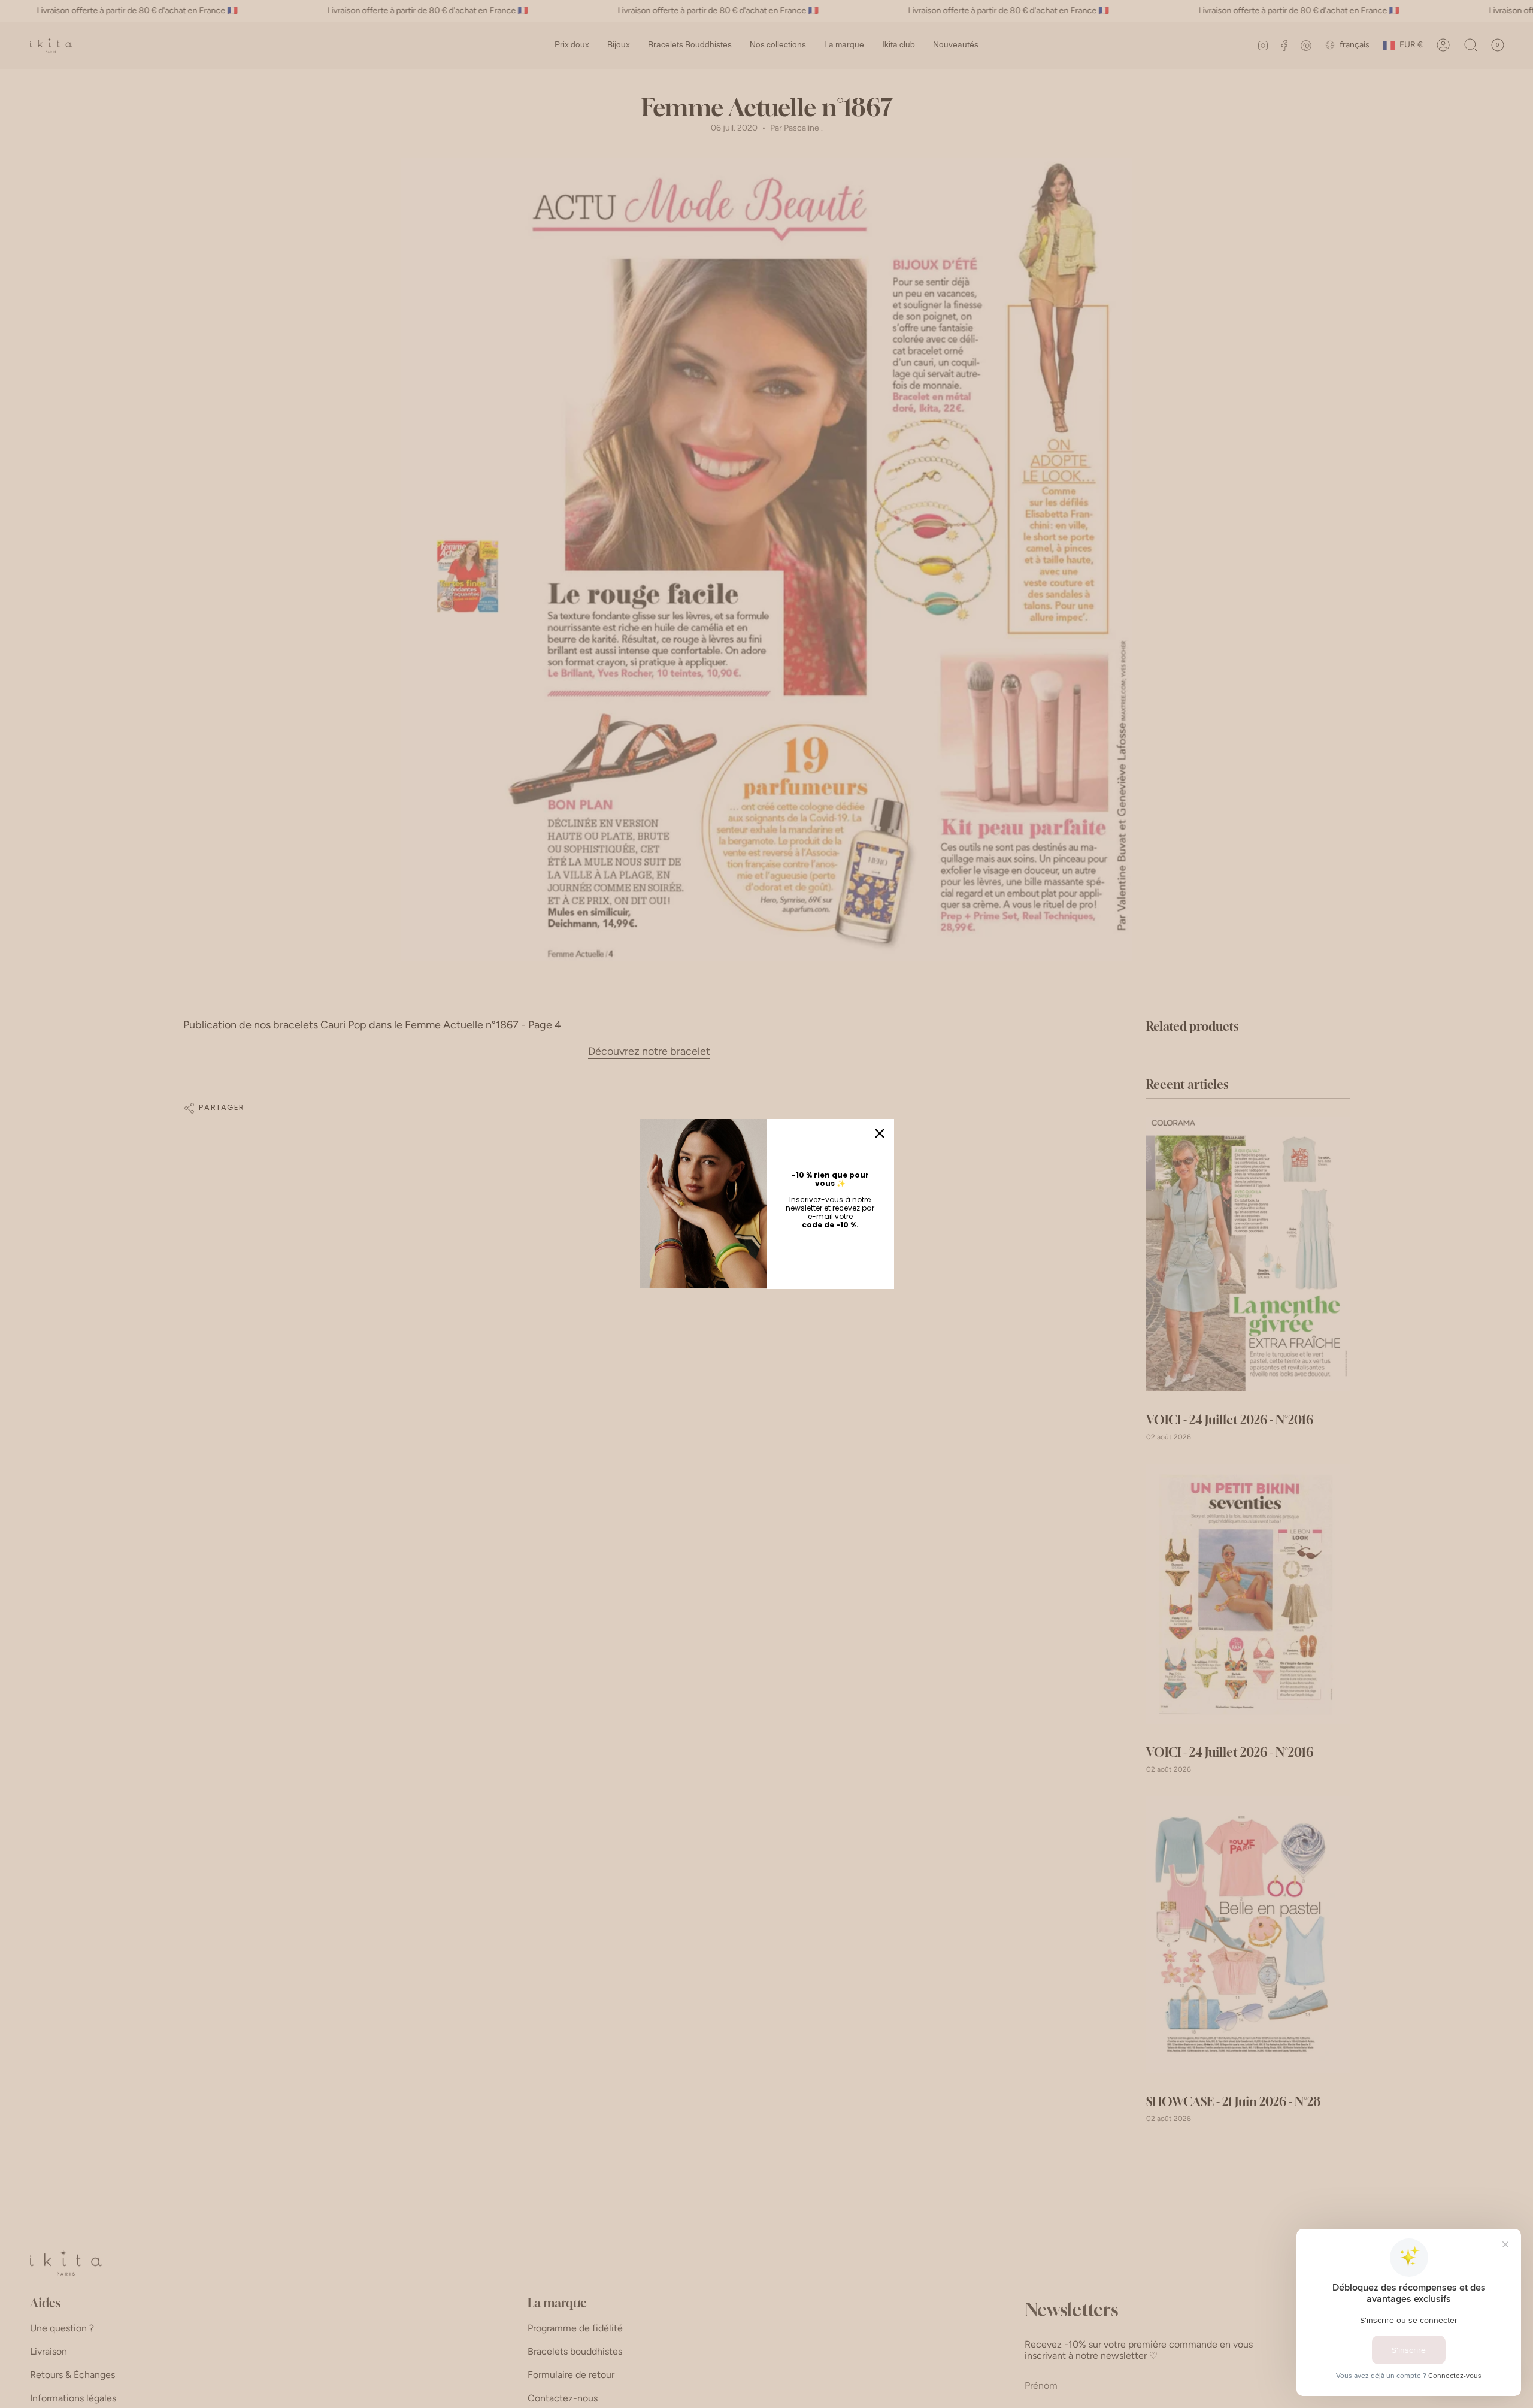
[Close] (880, 1133)
